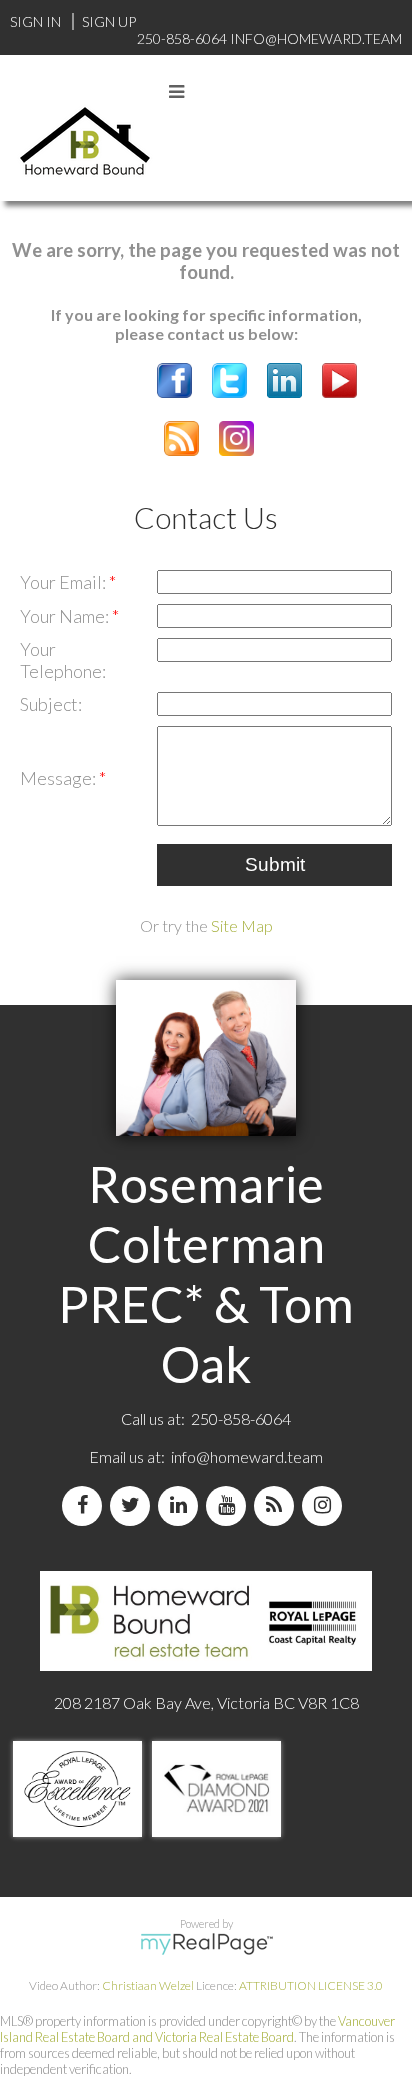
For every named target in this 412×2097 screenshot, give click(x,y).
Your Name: (66, 616)
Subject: (51, 704)
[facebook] (86, 1505)
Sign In (35, 21)
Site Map (242, 925)
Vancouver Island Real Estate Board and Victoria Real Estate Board (197, 2029)
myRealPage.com (206, 1944)
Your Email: (64, 582)
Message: (59, 778)
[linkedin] (182, 1505)
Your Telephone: (63, 660)
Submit (275, 864)
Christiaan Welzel (148, 1985)
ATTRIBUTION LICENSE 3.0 (311, 1985)
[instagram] (326, 1505)
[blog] (278, 1505)
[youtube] (230, 1505)
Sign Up (109, 21)
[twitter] (134, 1505)
